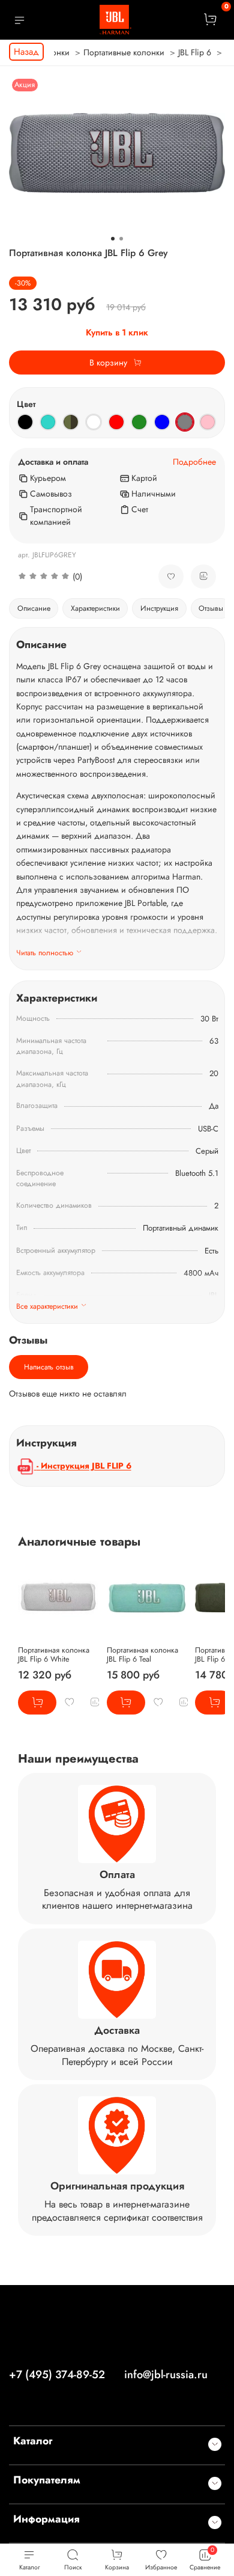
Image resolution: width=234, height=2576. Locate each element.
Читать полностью (45, 953)
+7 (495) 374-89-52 (57, 2375)
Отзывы (211, 608)
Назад (26, 52)
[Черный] (25, 422)
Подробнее (194, 462)
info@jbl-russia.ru (166, 2375)
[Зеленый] (139, 422)
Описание (34, 608)
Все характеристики (47, 1306)
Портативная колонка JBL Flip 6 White (54, 1655)
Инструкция (159, 608)
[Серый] (185, 422)
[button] (79, 577)
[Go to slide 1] (113, 239)
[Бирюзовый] (48, 422)
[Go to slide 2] (121, 239)
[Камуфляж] (71, 422)
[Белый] (94, 422)
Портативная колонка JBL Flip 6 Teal (142, 1655)
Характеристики (95, 608)
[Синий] (162, 422)
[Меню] (19, 20)
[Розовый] (208, 422)
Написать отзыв (49, 1367)
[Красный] (116, 422)
